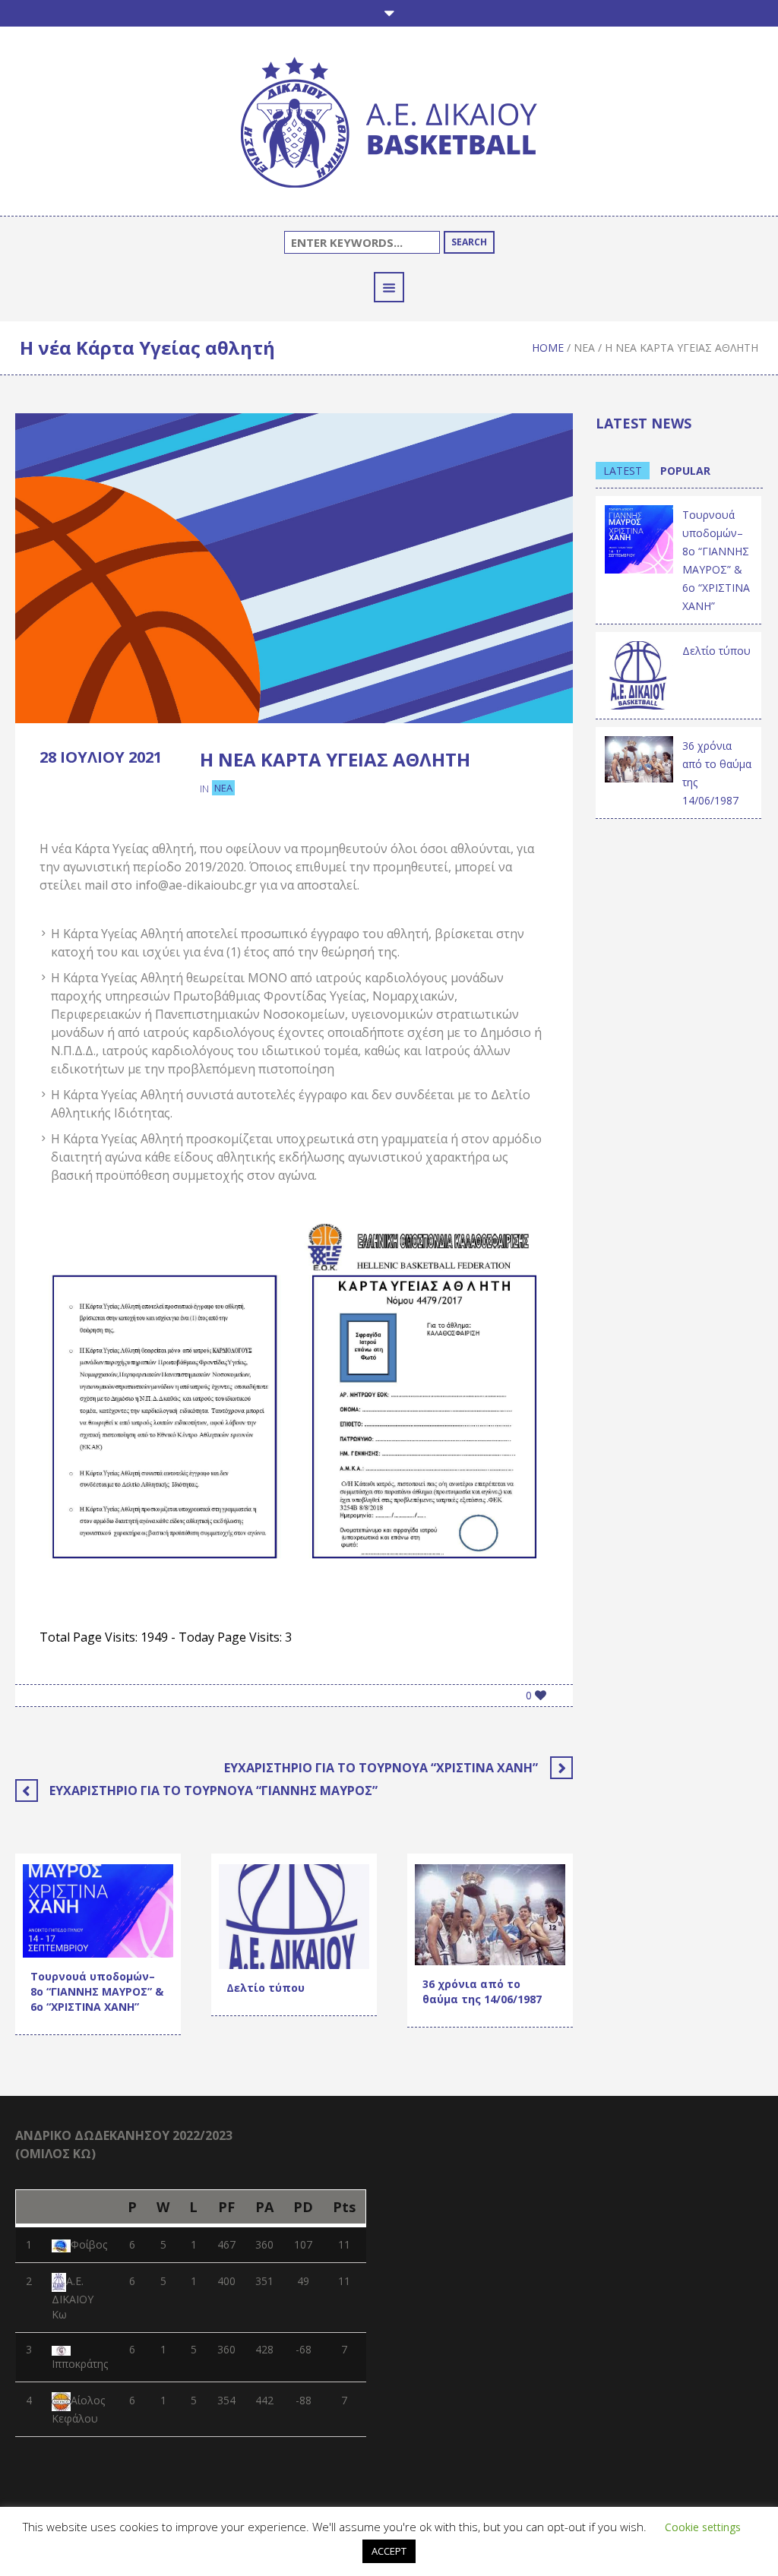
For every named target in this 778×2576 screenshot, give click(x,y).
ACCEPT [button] (389, 2551)
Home (548, 348)
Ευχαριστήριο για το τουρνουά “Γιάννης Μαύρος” (213, 1791)
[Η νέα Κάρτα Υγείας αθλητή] (294, 567)
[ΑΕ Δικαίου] (389, 125)
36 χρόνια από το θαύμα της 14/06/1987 (482, 1991)
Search (469, 242)
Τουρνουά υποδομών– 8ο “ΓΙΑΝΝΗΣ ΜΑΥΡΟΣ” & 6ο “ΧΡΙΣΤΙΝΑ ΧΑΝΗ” (97, 1991)
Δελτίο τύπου (266, 1988)
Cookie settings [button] (703, 2527)
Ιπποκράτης (80, 2364)
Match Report (69, 1942)
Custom (54, 1903)
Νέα (584, 348)
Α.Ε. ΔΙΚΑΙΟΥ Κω (73, 2298)
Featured (109, 1903)
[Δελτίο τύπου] (639, 674)
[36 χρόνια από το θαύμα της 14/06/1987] (490, 1913)
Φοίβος (89, 2244)
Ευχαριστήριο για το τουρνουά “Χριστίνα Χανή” (381, 1768)
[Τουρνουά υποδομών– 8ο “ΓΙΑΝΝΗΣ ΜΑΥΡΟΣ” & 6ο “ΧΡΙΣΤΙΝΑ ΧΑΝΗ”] (639, 538)
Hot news (59, 1922)
